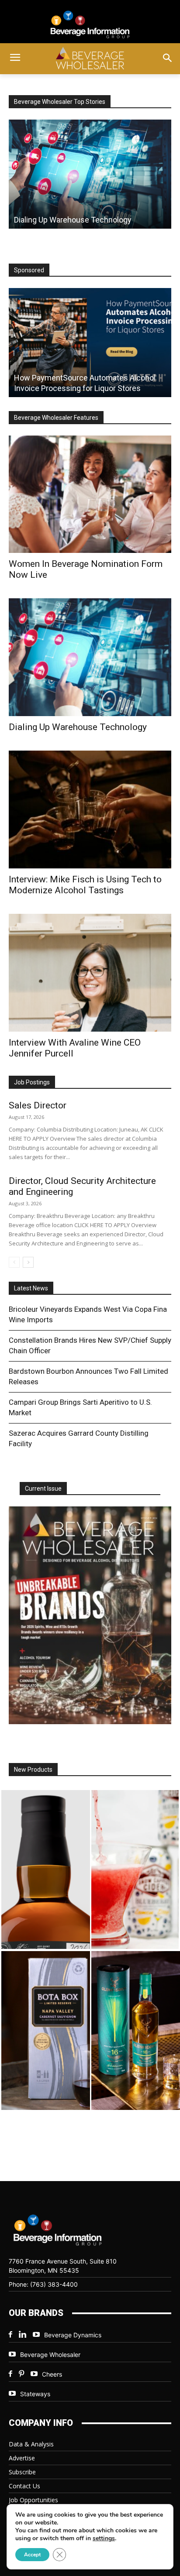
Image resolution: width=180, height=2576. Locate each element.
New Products (33, 1770)
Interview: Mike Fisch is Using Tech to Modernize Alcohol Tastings (85, 885)
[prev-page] (14, 1262)
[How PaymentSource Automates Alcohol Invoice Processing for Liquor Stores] (90, 343)
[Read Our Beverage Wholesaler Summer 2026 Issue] (90, 1616)
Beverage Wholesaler (50, 2355)
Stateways (35, 2394)
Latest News (31, 1288)
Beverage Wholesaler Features (56, 418)
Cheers (52, 2374)
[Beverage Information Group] (90, 24)
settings (104, 2538)
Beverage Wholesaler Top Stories (60, 102)
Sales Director (38, 1105)
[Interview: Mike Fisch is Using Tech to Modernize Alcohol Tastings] (90, 810)
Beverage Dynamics (73, 2335)
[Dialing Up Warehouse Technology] (90, 174)
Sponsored (29, 270)
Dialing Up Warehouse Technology (78, 727)
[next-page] (28, 1262)
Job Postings (32, 1082)
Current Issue (43, 1489)
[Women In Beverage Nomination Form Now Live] (90, 494)
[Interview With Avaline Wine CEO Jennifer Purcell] (90, 973)
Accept (32, 2555)
